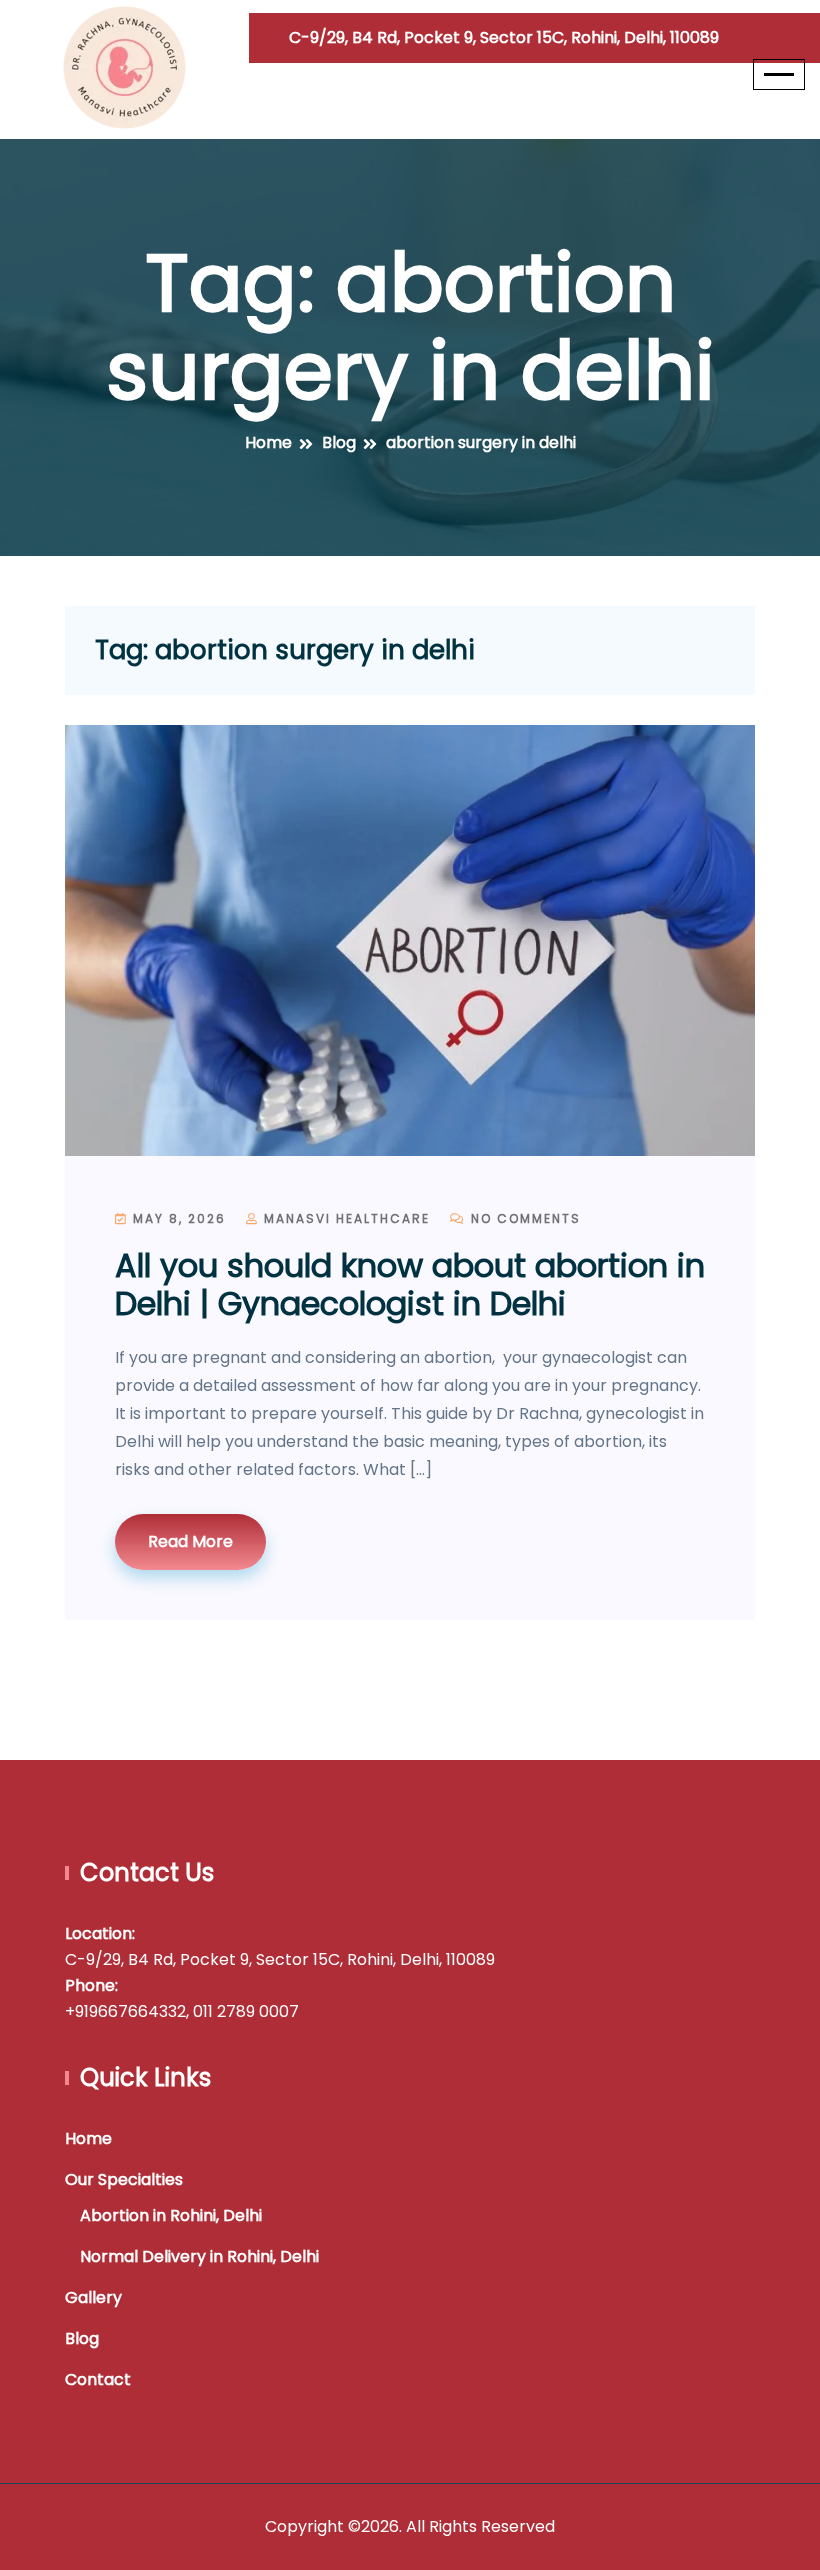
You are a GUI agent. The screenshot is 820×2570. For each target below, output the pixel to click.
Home (88, 2138)
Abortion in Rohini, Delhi (171, 2215)
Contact (98, 2379)
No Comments (523, 1218)
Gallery (93, 2297)
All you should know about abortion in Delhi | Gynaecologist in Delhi (410, 1284)
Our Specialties (124, 2179)
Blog (82, 2338)
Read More (190, 1541)
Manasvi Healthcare (344, 1218)
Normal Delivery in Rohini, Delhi (199, 2256)
